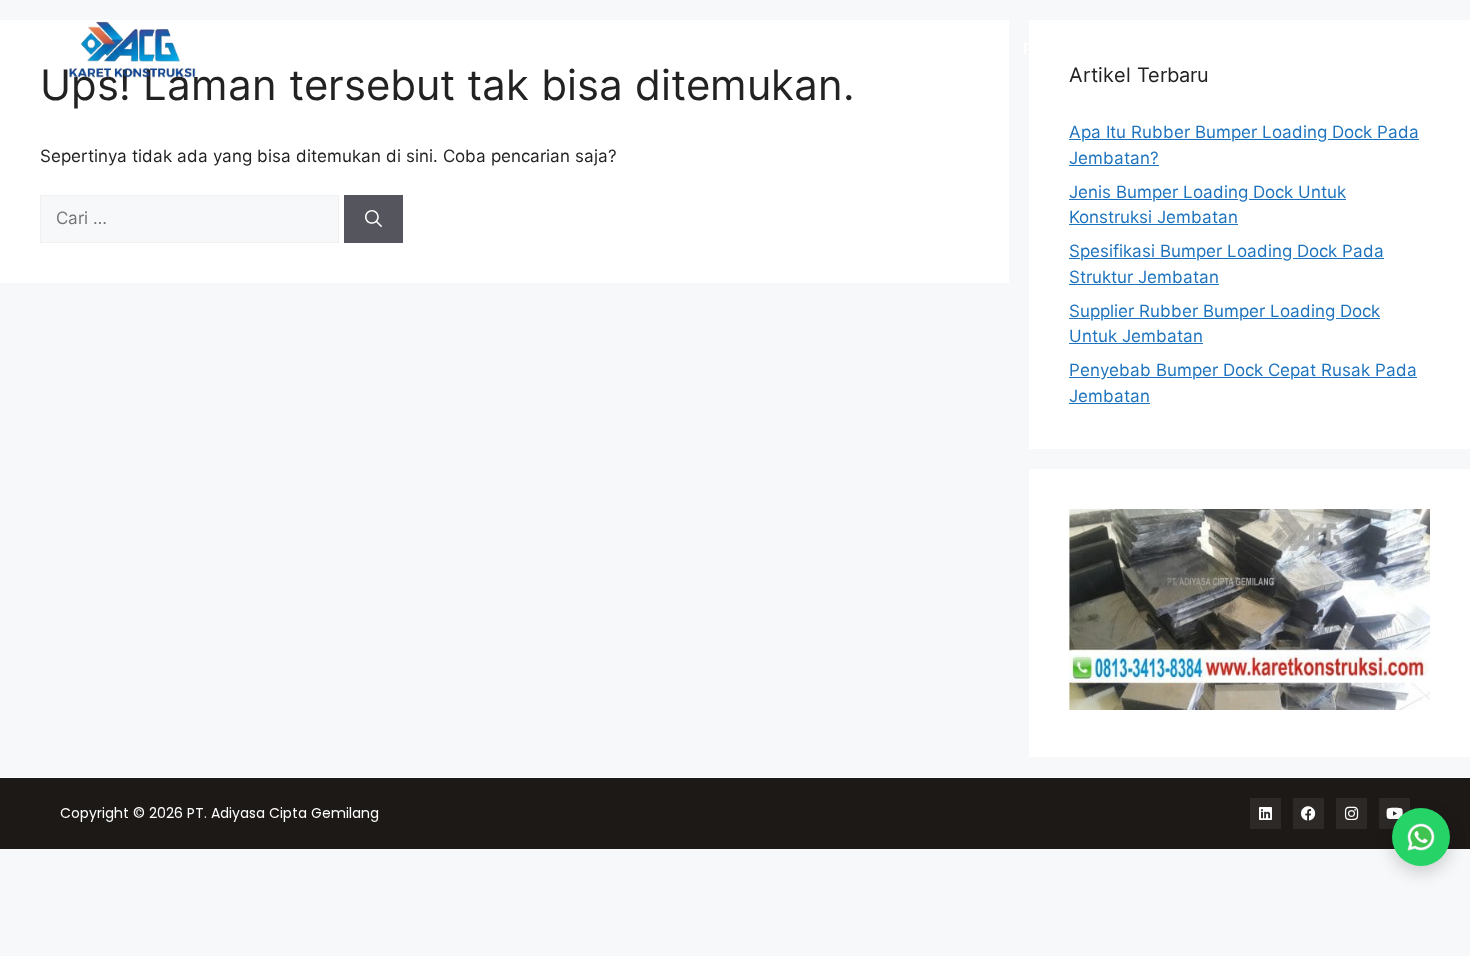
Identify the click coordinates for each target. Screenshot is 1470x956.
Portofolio (1150, 50)
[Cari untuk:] (192, 218)
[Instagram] (1351, 813)
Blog (1378, 50)
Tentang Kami (1277, 50)
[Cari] (373, 219)
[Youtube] (1394, 813)
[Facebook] (1308, 813)
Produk (1050, 50)
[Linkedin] (1265, 813)
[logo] (240, 49)
